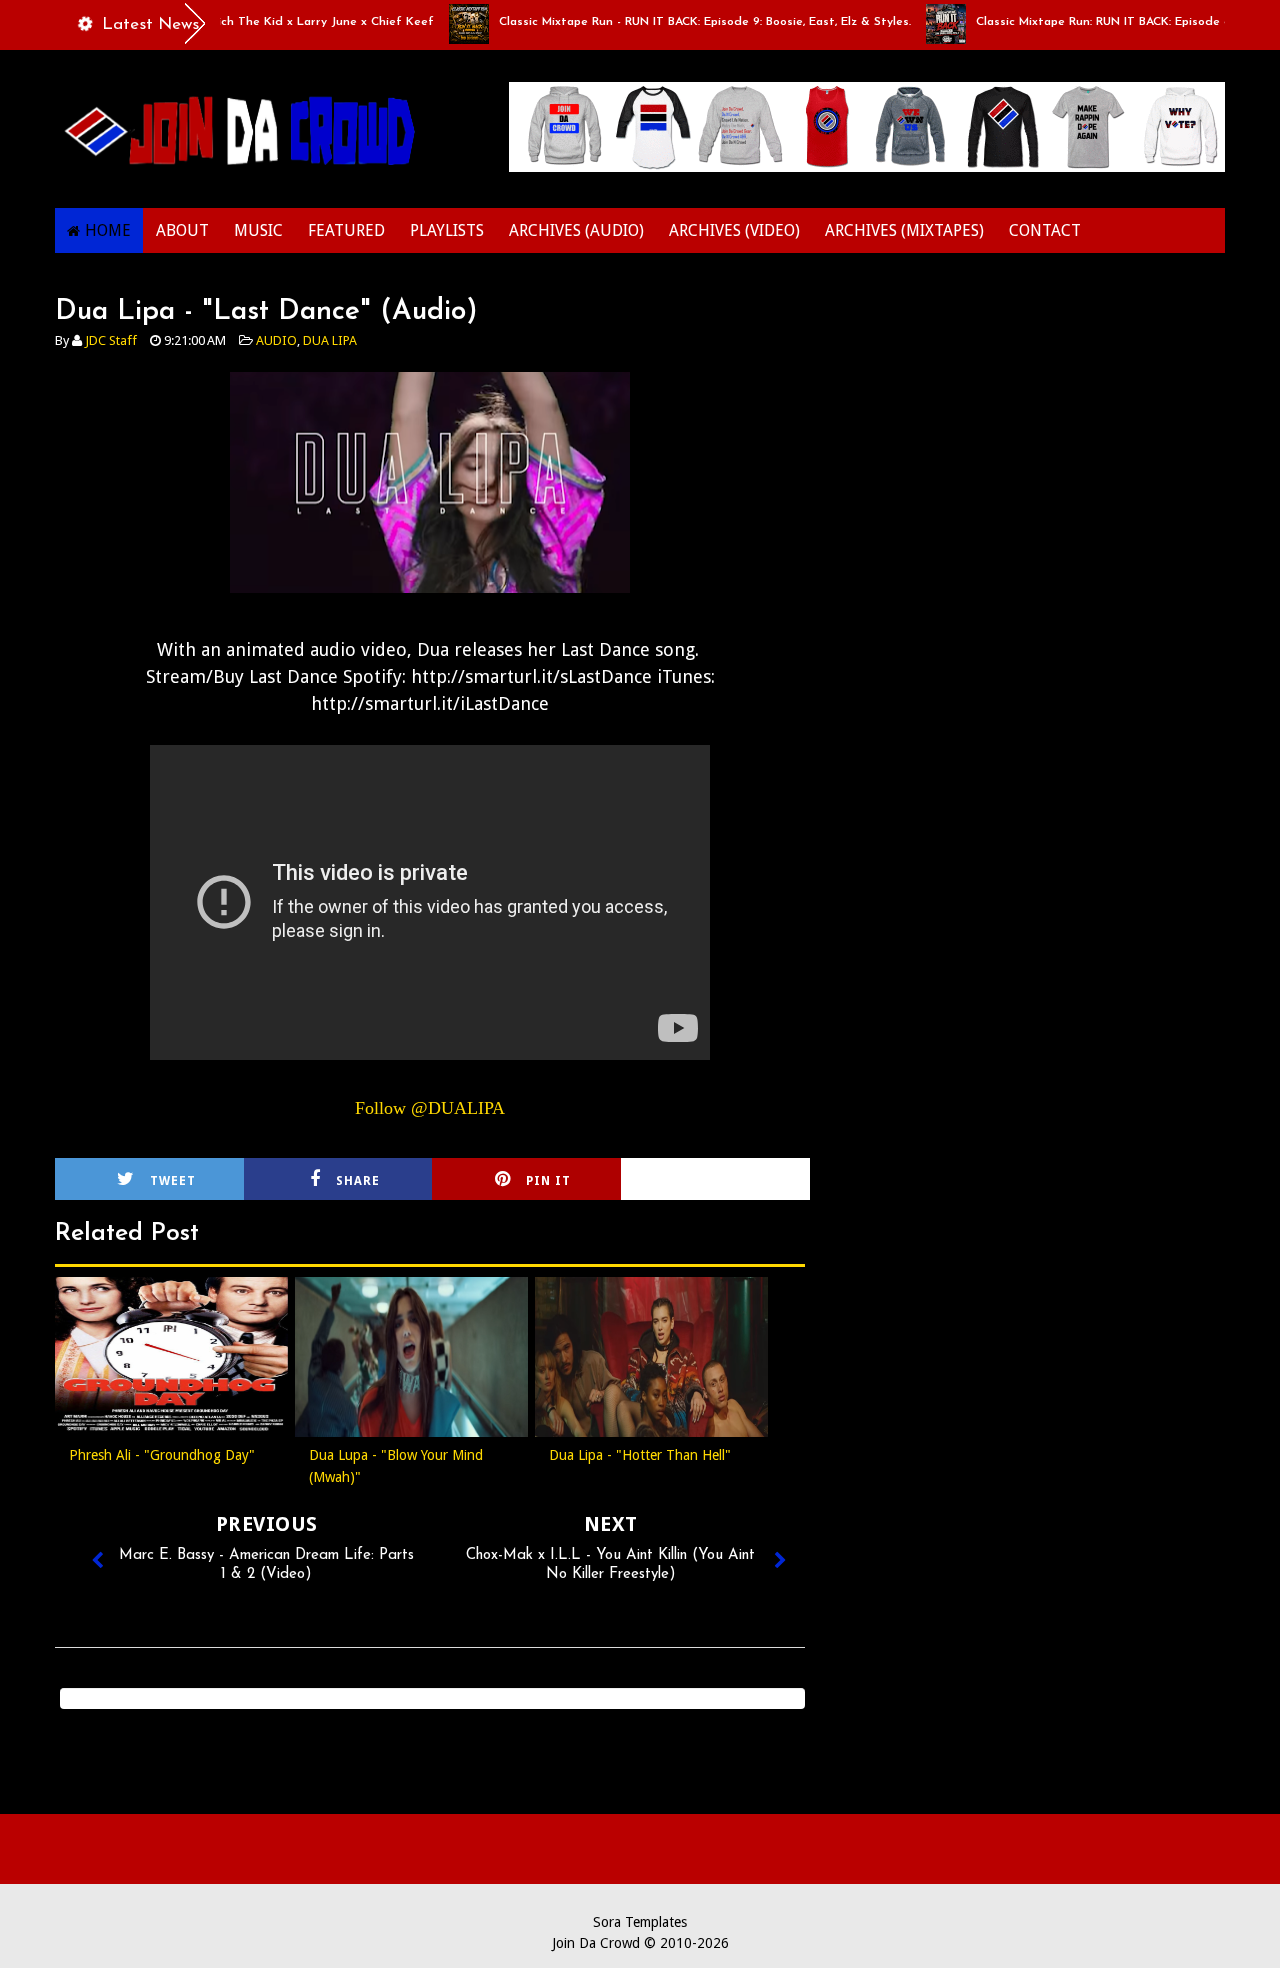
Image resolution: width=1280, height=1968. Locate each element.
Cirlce (742, 1181)
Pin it (548, 1181)
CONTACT (1045, 230)
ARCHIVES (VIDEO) (734, 230)
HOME (108, 230)
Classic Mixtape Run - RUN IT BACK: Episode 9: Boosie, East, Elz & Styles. (675, 22)
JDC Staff (111, 340)
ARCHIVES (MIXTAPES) (904, 230)
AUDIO (276, 340)
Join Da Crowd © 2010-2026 (640, 1943)
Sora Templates (640, 1922)
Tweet (173, 1181)
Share (358, 1181)
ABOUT (182, 230)
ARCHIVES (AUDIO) (576, 230)
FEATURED (346, 230)
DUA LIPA (330, 340)
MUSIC (258, 230)
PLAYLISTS (447, 230)
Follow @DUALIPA (430, 1108)
